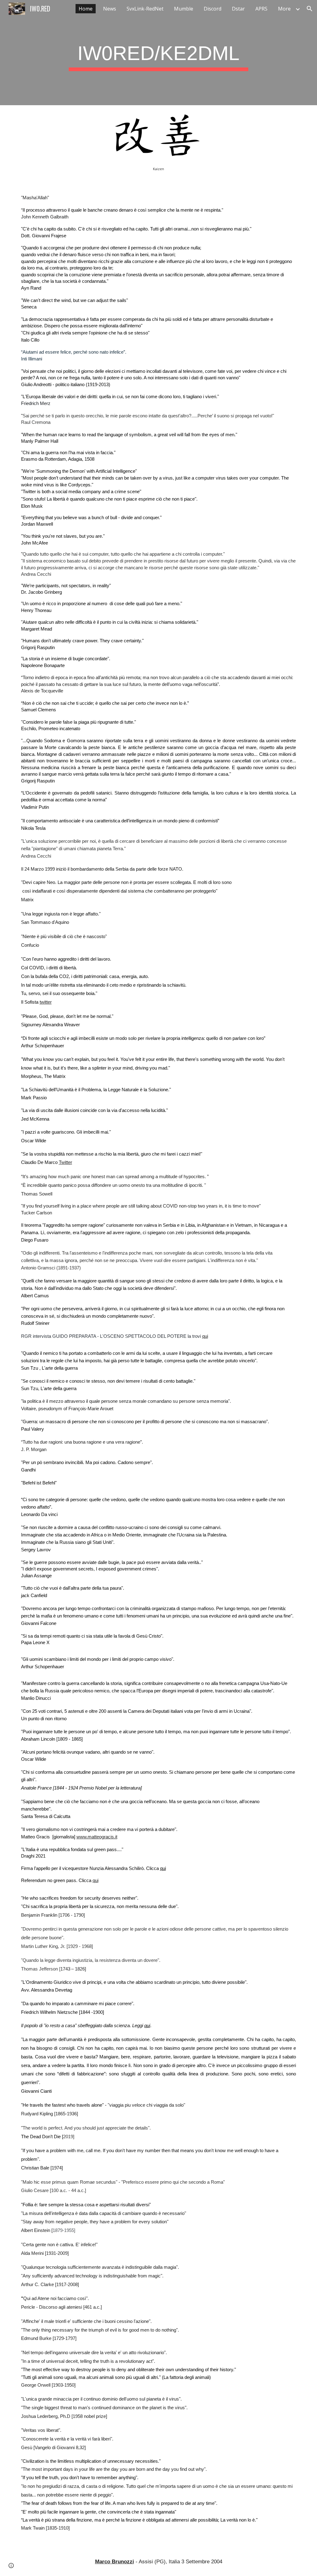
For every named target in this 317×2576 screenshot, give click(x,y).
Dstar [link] (238, 9)
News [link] (110, 9)
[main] (158, 53)
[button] (310, 9)
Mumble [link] (184, 9)
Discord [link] (213, 9)
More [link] (284, 9)
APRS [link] (261, 9)
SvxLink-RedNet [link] (145, 9)
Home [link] (86, 9)
